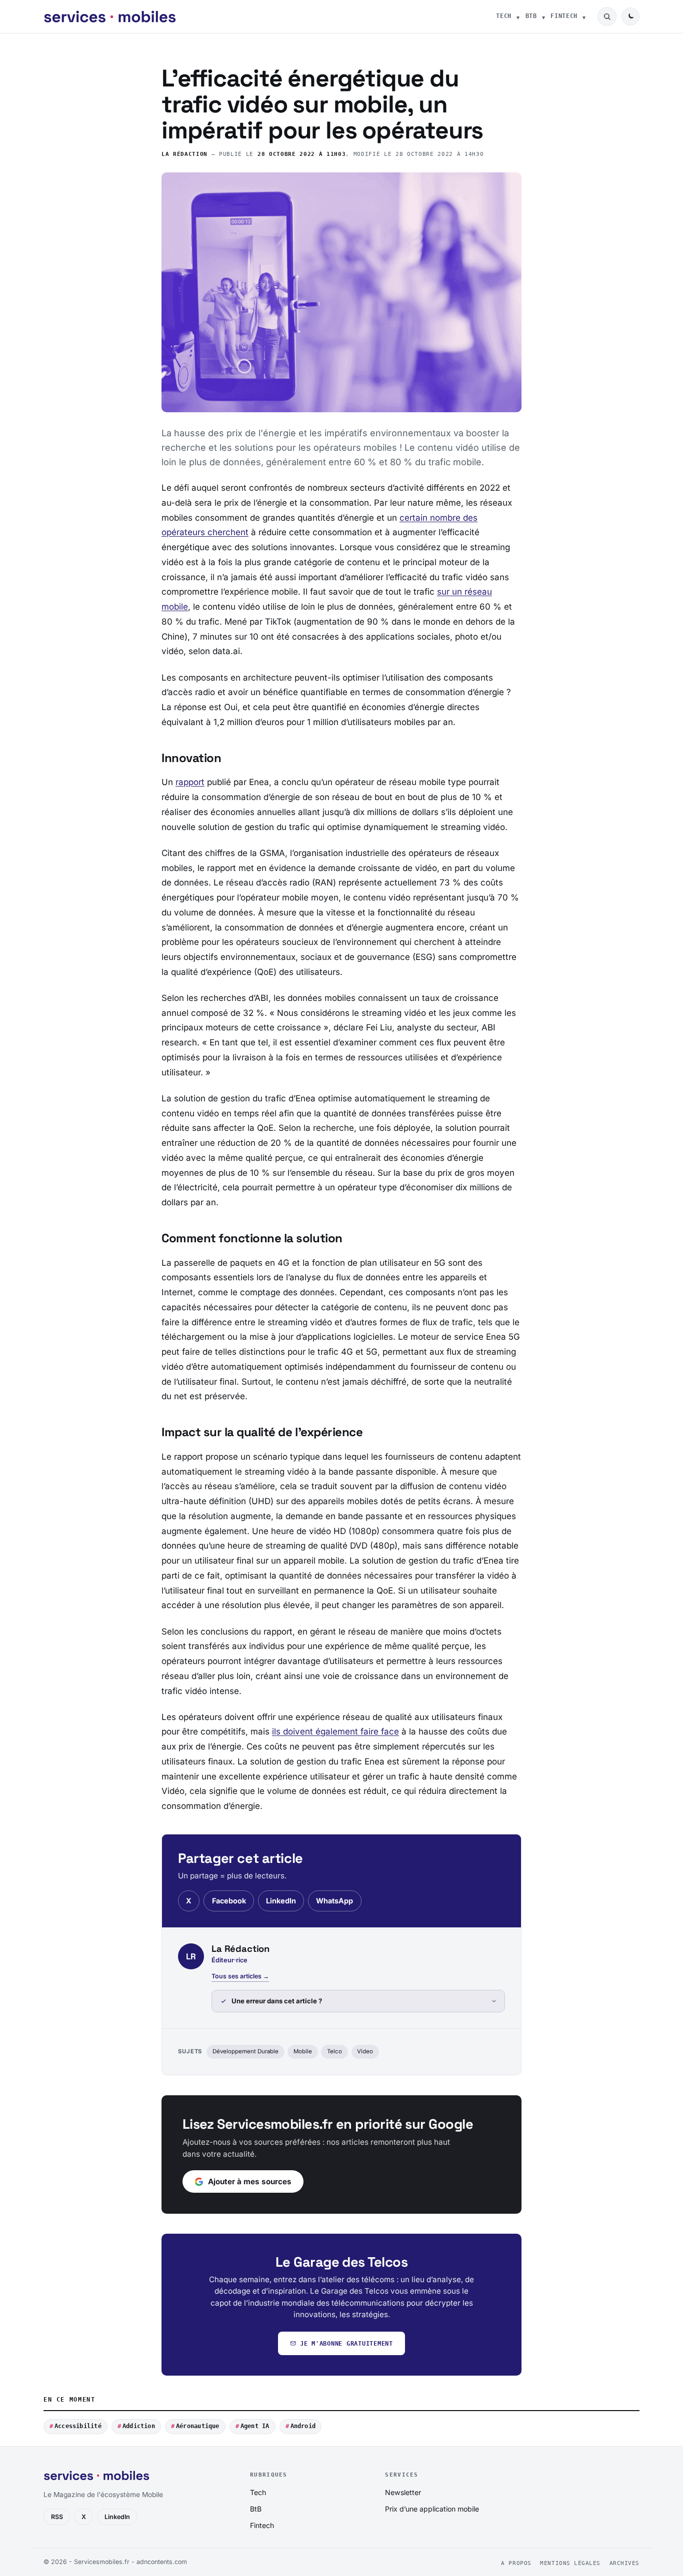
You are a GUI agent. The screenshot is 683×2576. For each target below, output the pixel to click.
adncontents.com (162, 2562)
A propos (516, 2563)
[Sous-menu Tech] (518, 16)
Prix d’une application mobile (432, 2509)
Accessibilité (78, 2426)
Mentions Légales (570, 2563)
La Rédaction (184, 154)
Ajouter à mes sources (250, 2181)
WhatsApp (334, 1901)
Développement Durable (245, 2051)
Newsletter (403, 2492)
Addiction (139, 2426)
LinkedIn (281, 1901)
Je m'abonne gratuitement (346, 2343)
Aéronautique (198, 2426)
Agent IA (255, 2426)
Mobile (303, 2051)
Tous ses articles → (240, 1976)
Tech (504, 16)
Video (365, 2051)
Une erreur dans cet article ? (277, 2001)
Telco (334, 2051)
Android (303, 2426)
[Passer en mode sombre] (630, 16)
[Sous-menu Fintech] (584, 16)
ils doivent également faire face (335, 1731)
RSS (57, 2517)
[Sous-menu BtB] (543, 16)
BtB (531, 16)
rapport (190, 782)
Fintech (564, 16)
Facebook (229, 1901)
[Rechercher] (607, 16)
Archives (624, 2563)
